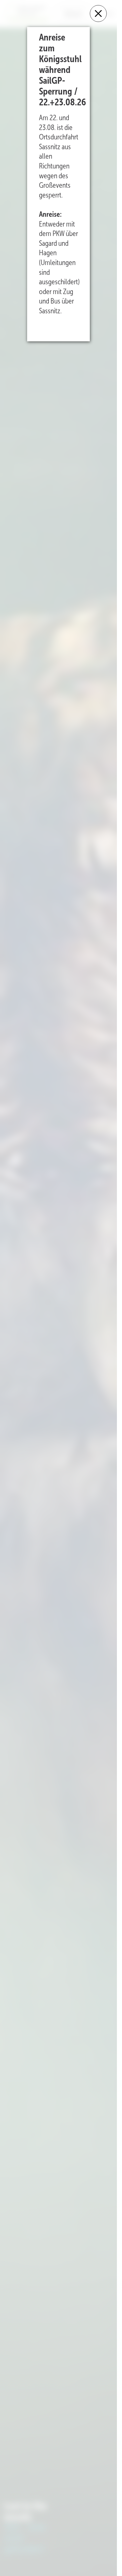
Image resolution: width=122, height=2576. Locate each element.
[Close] (98, 14)
